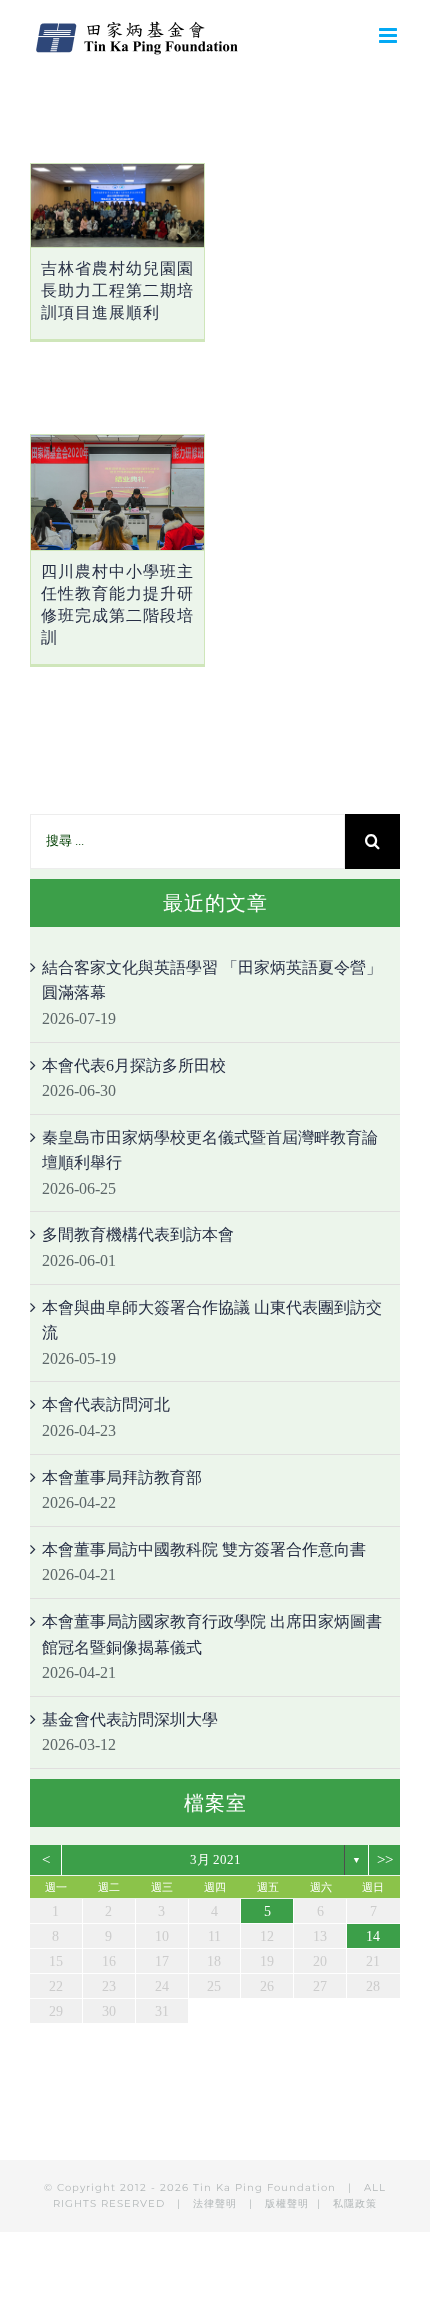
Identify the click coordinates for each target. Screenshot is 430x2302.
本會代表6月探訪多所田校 (134, 1065)
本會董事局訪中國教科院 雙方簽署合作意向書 (204, 1549)
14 (373, 1936)
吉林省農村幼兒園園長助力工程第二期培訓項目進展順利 (117, 290)
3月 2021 (215, 1859)
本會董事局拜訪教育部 (122, 1477)
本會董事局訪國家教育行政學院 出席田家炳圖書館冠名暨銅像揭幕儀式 (212, 1634)
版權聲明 (287, 2203)
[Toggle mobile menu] (389, 35)
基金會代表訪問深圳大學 (130, 1719)
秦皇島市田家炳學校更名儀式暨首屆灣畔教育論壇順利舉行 (210, 1150)
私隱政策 (355, 2203)
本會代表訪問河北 (106, 1404)
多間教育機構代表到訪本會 (138, 1234)
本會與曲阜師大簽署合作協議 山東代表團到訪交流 (212, 1320)
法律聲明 (217, 2203)
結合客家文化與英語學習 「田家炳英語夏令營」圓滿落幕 (212, 980)
